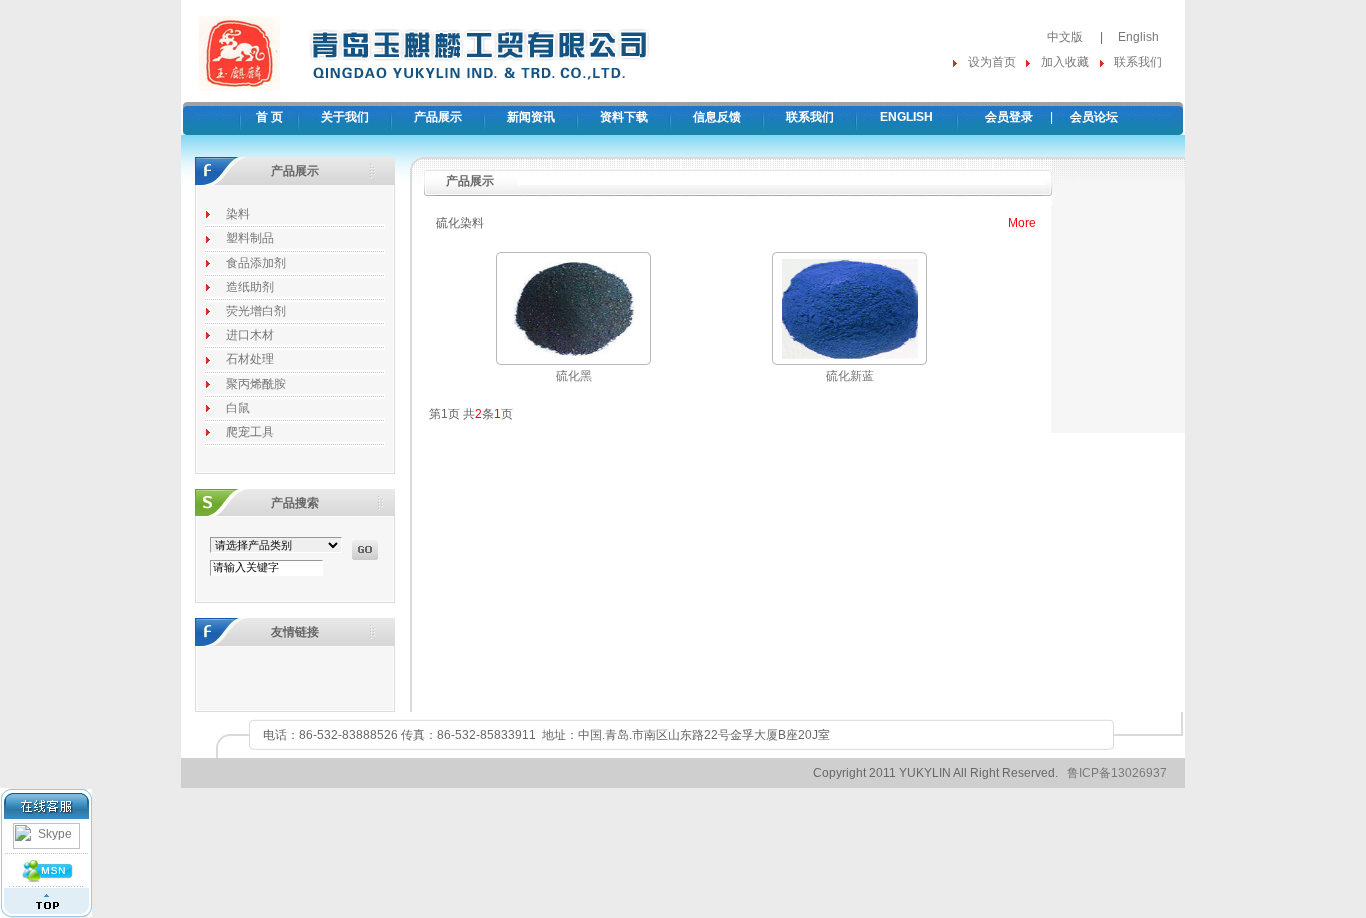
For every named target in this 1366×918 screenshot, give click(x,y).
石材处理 (250, 359)
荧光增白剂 (256, 311)
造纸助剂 (250, 287)
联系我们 (1138, 62)
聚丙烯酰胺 (256, 384)
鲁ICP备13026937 (1117, 773)
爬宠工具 (250, 432)
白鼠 (238, 408)
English (1138, 37)
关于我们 (345, 117)
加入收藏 (1065, 62)
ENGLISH (906, 117)
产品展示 (438, 117)
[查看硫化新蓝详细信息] (850, 360)
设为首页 (992, 62)
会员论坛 (1094, 117)
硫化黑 (574, 376)
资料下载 (624, 117)
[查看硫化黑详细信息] (574, 360)
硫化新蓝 (850, 376)
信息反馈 (717, 117)
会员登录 (1009, 117)
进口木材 (250, 335)
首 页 (269, 117)
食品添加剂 (256, 263)
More (1022, 223)
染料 (238, 214)
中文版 (1065, 37)
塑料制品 (250, 238)
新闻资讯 (531, 117)
